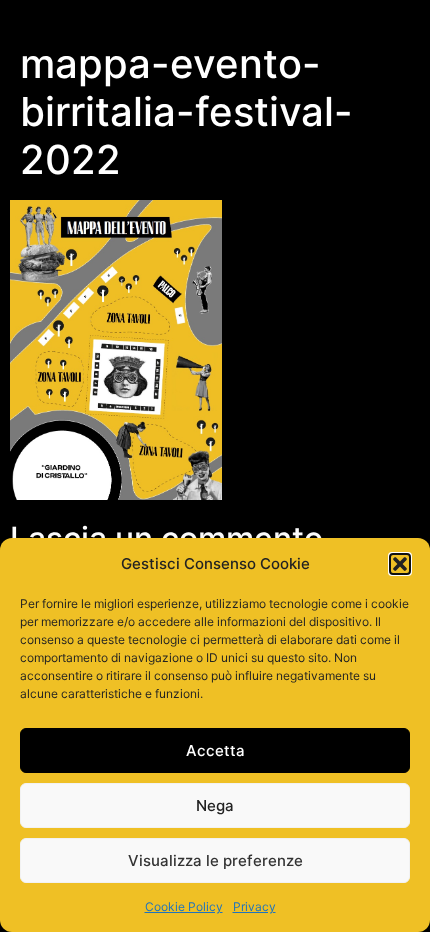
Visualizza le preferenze (215, 860)
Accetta (215, 750)
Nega (215, 805)
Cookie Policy (184, 906)
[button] (400, 564)
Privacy (254, 906)
